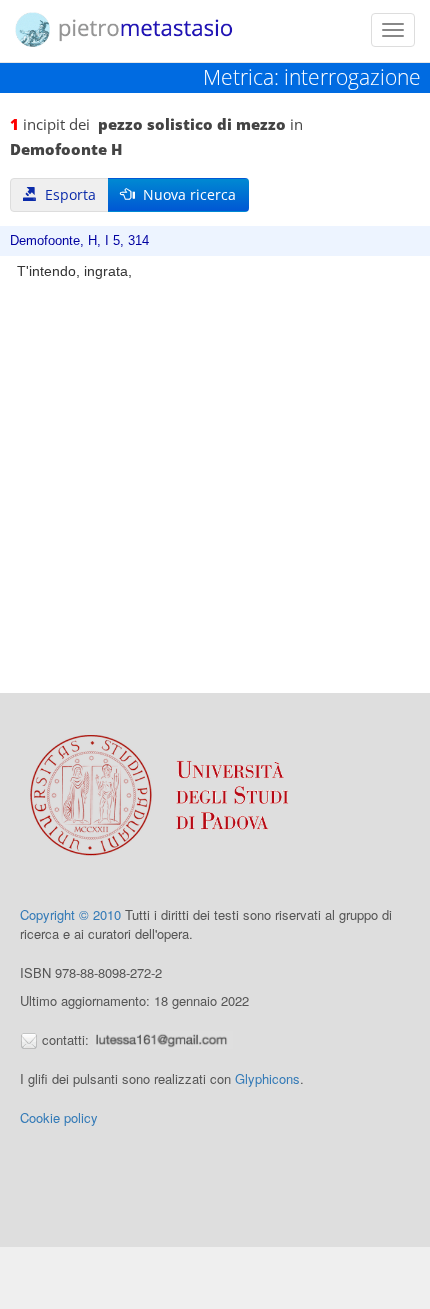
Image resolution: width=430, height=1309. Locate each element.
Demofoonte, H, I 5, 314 (79, 241)
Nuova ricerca (185, 194)
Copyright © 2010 (70, 914)
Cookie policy (59, 1117)
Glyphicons (267, 1078)
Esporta (66, 194)
